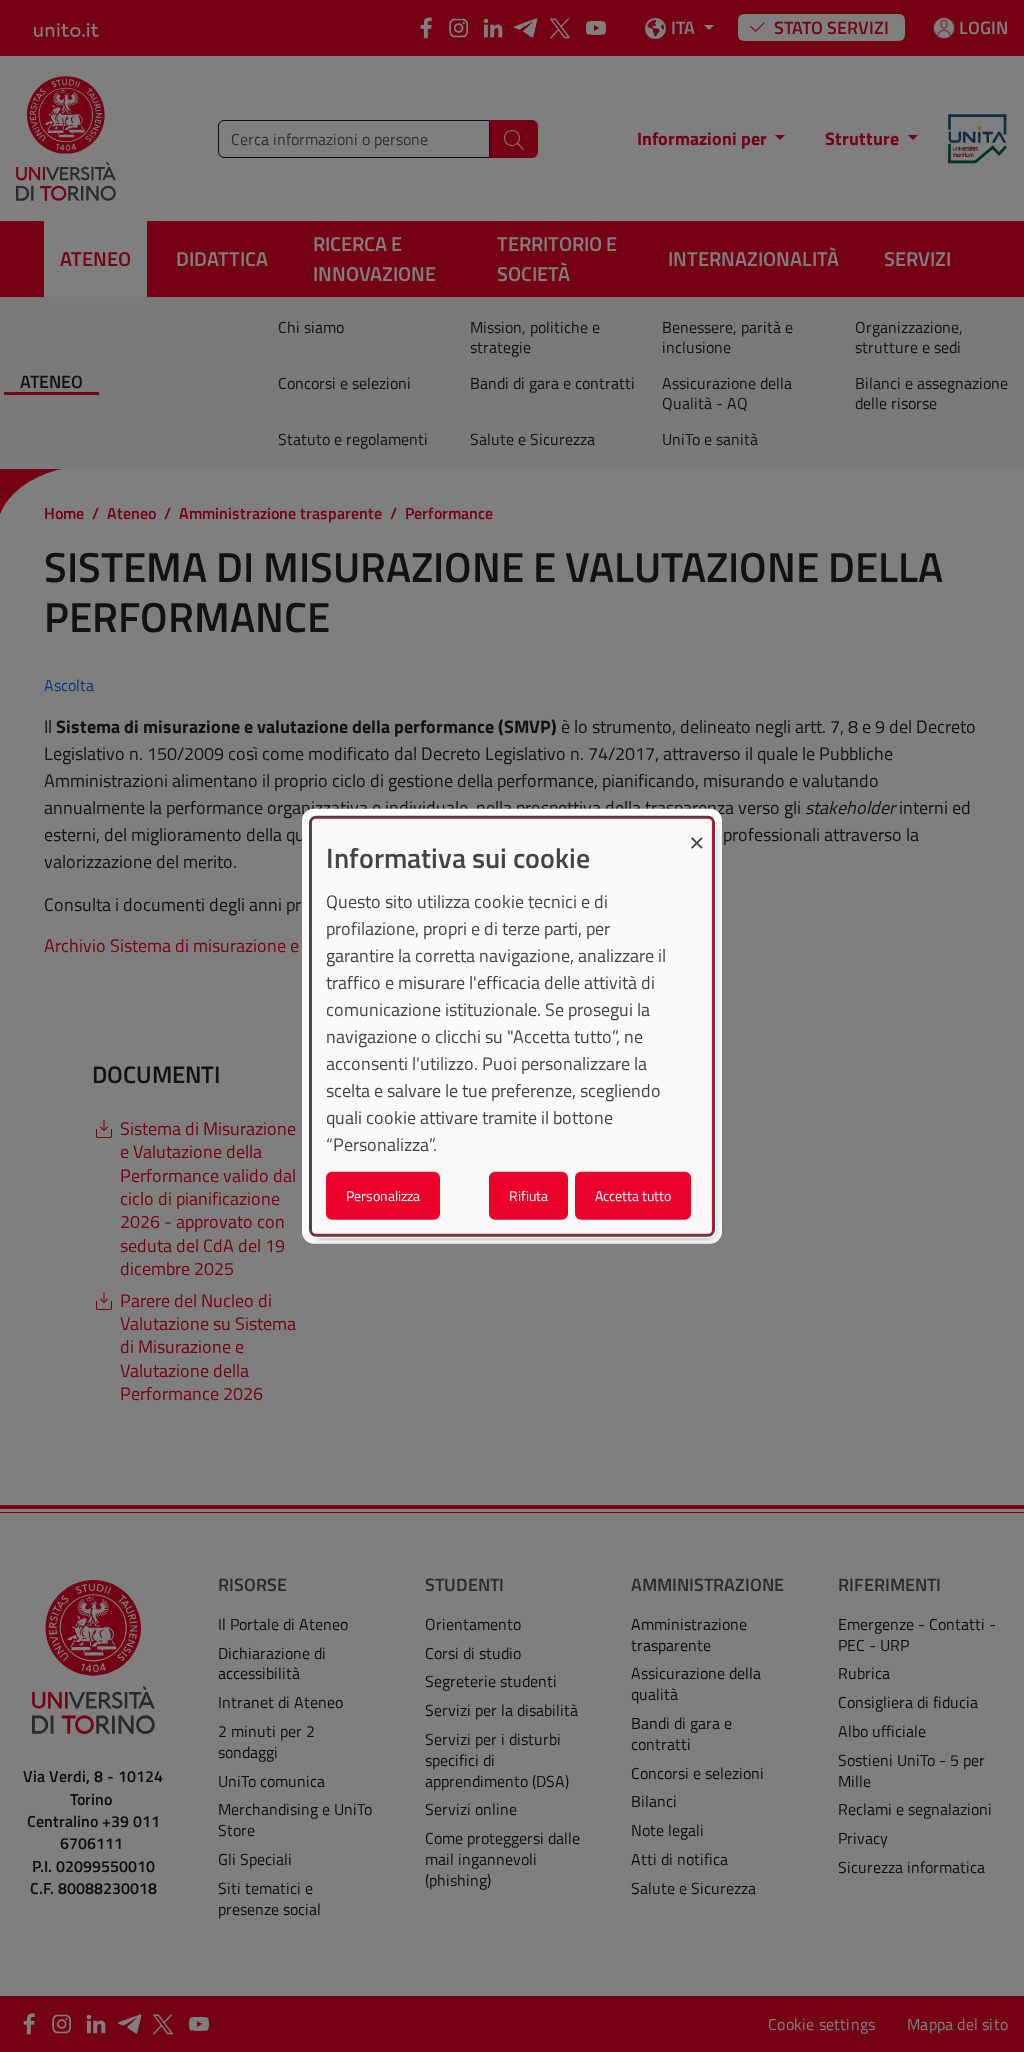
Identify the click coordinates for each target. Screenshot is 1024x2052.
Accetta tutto (633, 1194)
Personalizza (383, 1194)
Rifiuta (528, 1194)
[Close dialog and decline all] (697, 831)
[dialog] (512, 1026)
